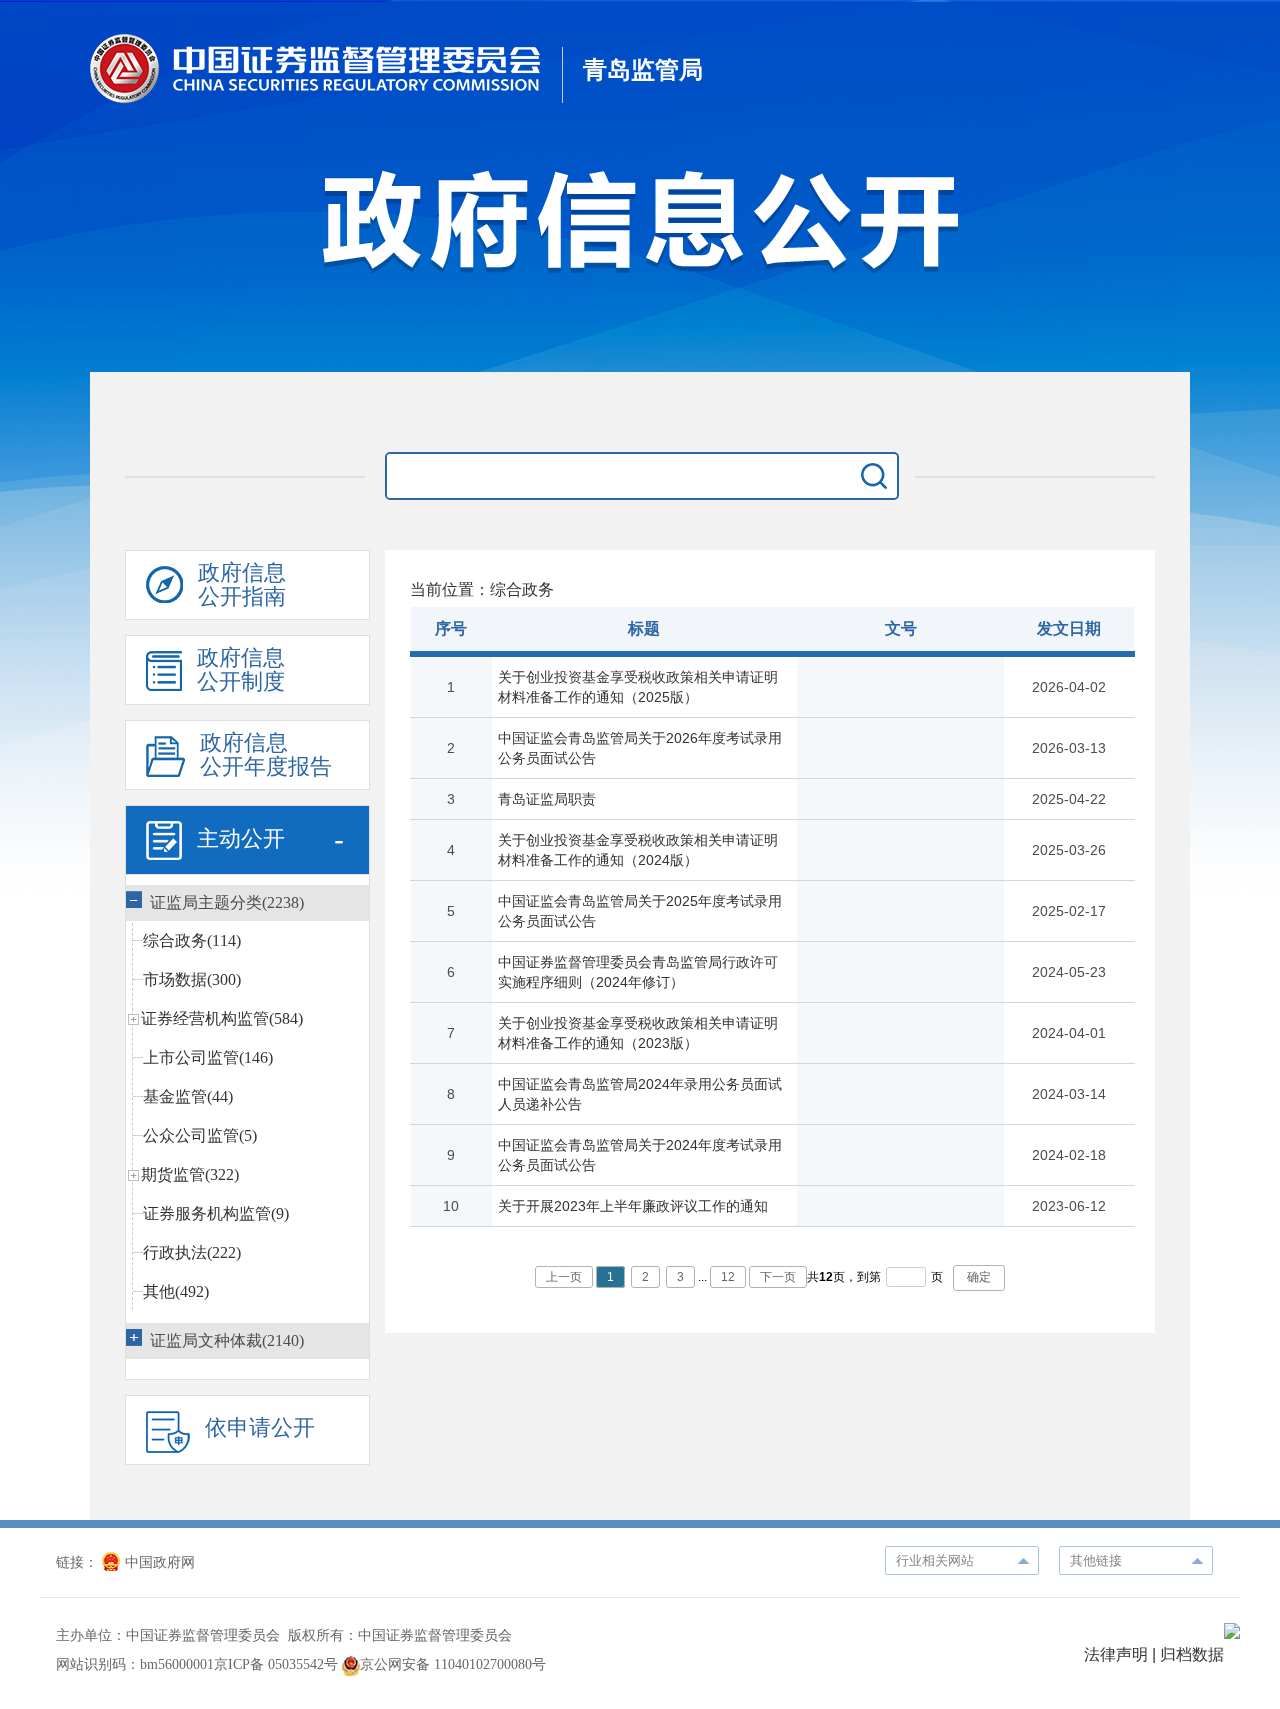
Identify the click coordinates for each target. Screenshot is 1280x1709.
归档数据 (1192, 1654)
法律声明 (1116, 1654)
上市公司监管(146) (208, 1057)
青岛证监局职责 (547, 799)
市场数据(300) (192, 979)
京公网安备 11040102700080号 (453, 1664)
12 (728, 1277)
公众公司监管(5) (200, 1135)
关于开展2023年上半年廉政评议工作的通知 (633, 1206)
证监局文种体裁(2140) (227, 1340)
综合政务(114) (192, 940)
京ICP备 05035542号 (276, 1664)
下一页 (778, 1277)
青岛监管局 (643, 69)
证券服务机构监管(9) (216, 1213)
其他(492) (176, 1291)
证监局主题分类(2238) (227, 902)
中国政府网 (160, 1562)
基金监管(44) (188, 1096)
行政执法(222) (192, 1252)
